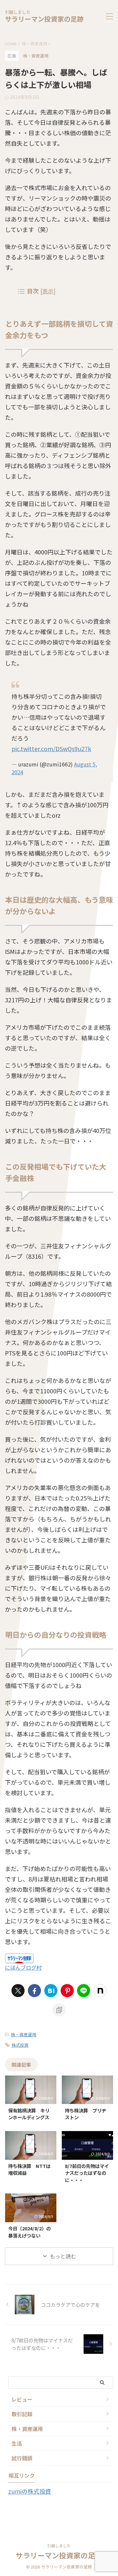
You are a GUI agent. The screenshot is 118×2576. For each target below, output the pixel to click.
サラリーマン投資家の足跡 (44, 19)
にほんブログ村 (23, 1967)
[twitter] (18, 1991)
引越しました (59, 2545)
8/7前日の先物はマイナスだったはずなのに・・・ (87, 2173)
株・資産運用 (24, 2035)
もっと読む (63, 2256)
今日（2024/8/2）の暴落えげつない (29, 2232)
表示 (48, 291)
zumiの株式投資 (30, 2491)
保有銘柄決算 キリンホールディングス (29, 2114)
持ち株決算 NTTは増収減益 (29, 2169)
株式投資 (20, 2045)
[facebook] (34, 1991)
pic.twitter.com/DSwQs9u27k (51, 748)
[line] (84, 1991)
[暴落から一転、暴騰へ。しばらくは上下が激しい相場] (51, 1991)
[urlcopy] (59, 2010)
